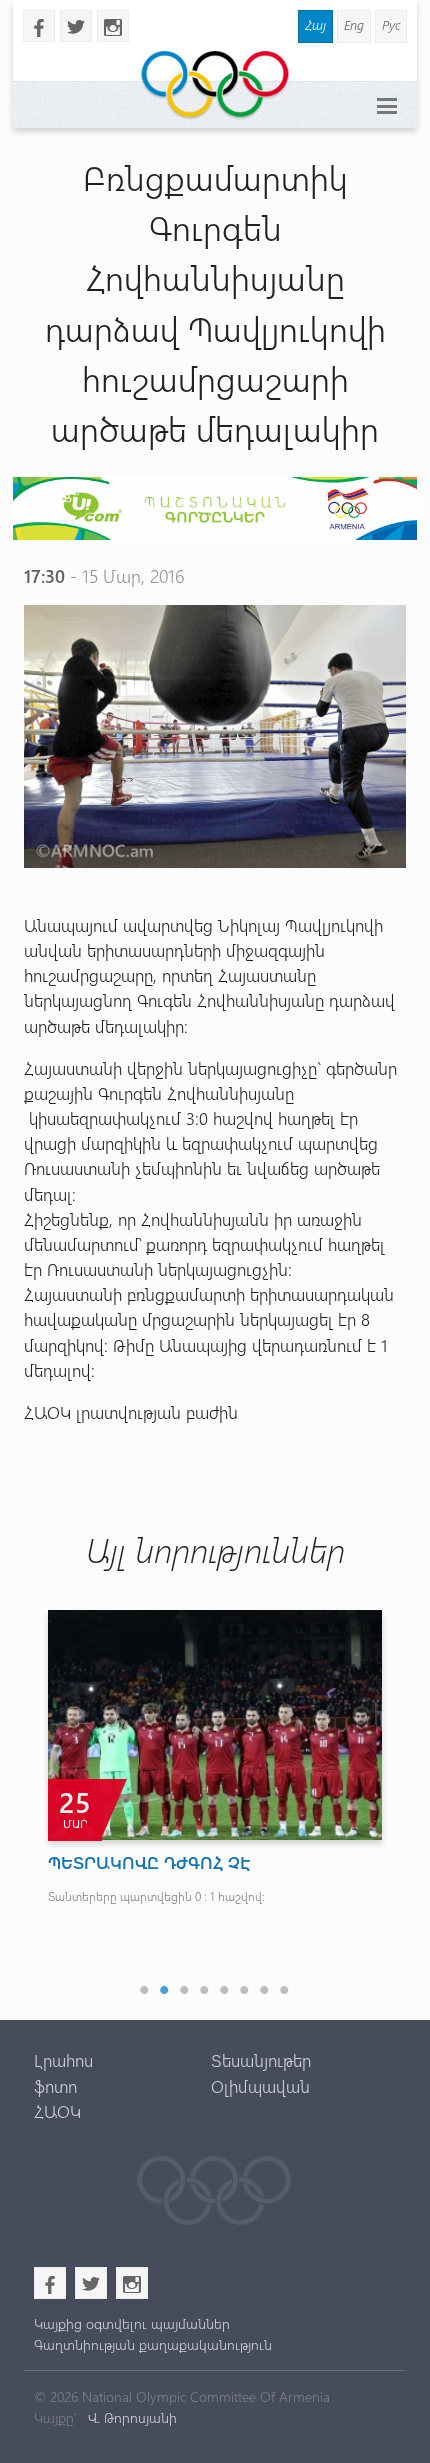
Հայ (315, 24)
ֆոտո (55, 2086)
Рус (391, 24)
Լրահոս (63, 2060)
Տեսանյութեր (261, 2060)
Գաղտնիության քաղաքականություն (153, 2344)
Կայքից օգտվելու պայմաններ (132, 2323)
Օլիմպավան (260, 2086)
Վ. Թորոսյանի (130, 2417)
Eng (354, 24)
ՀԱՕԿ (57, 2111)
